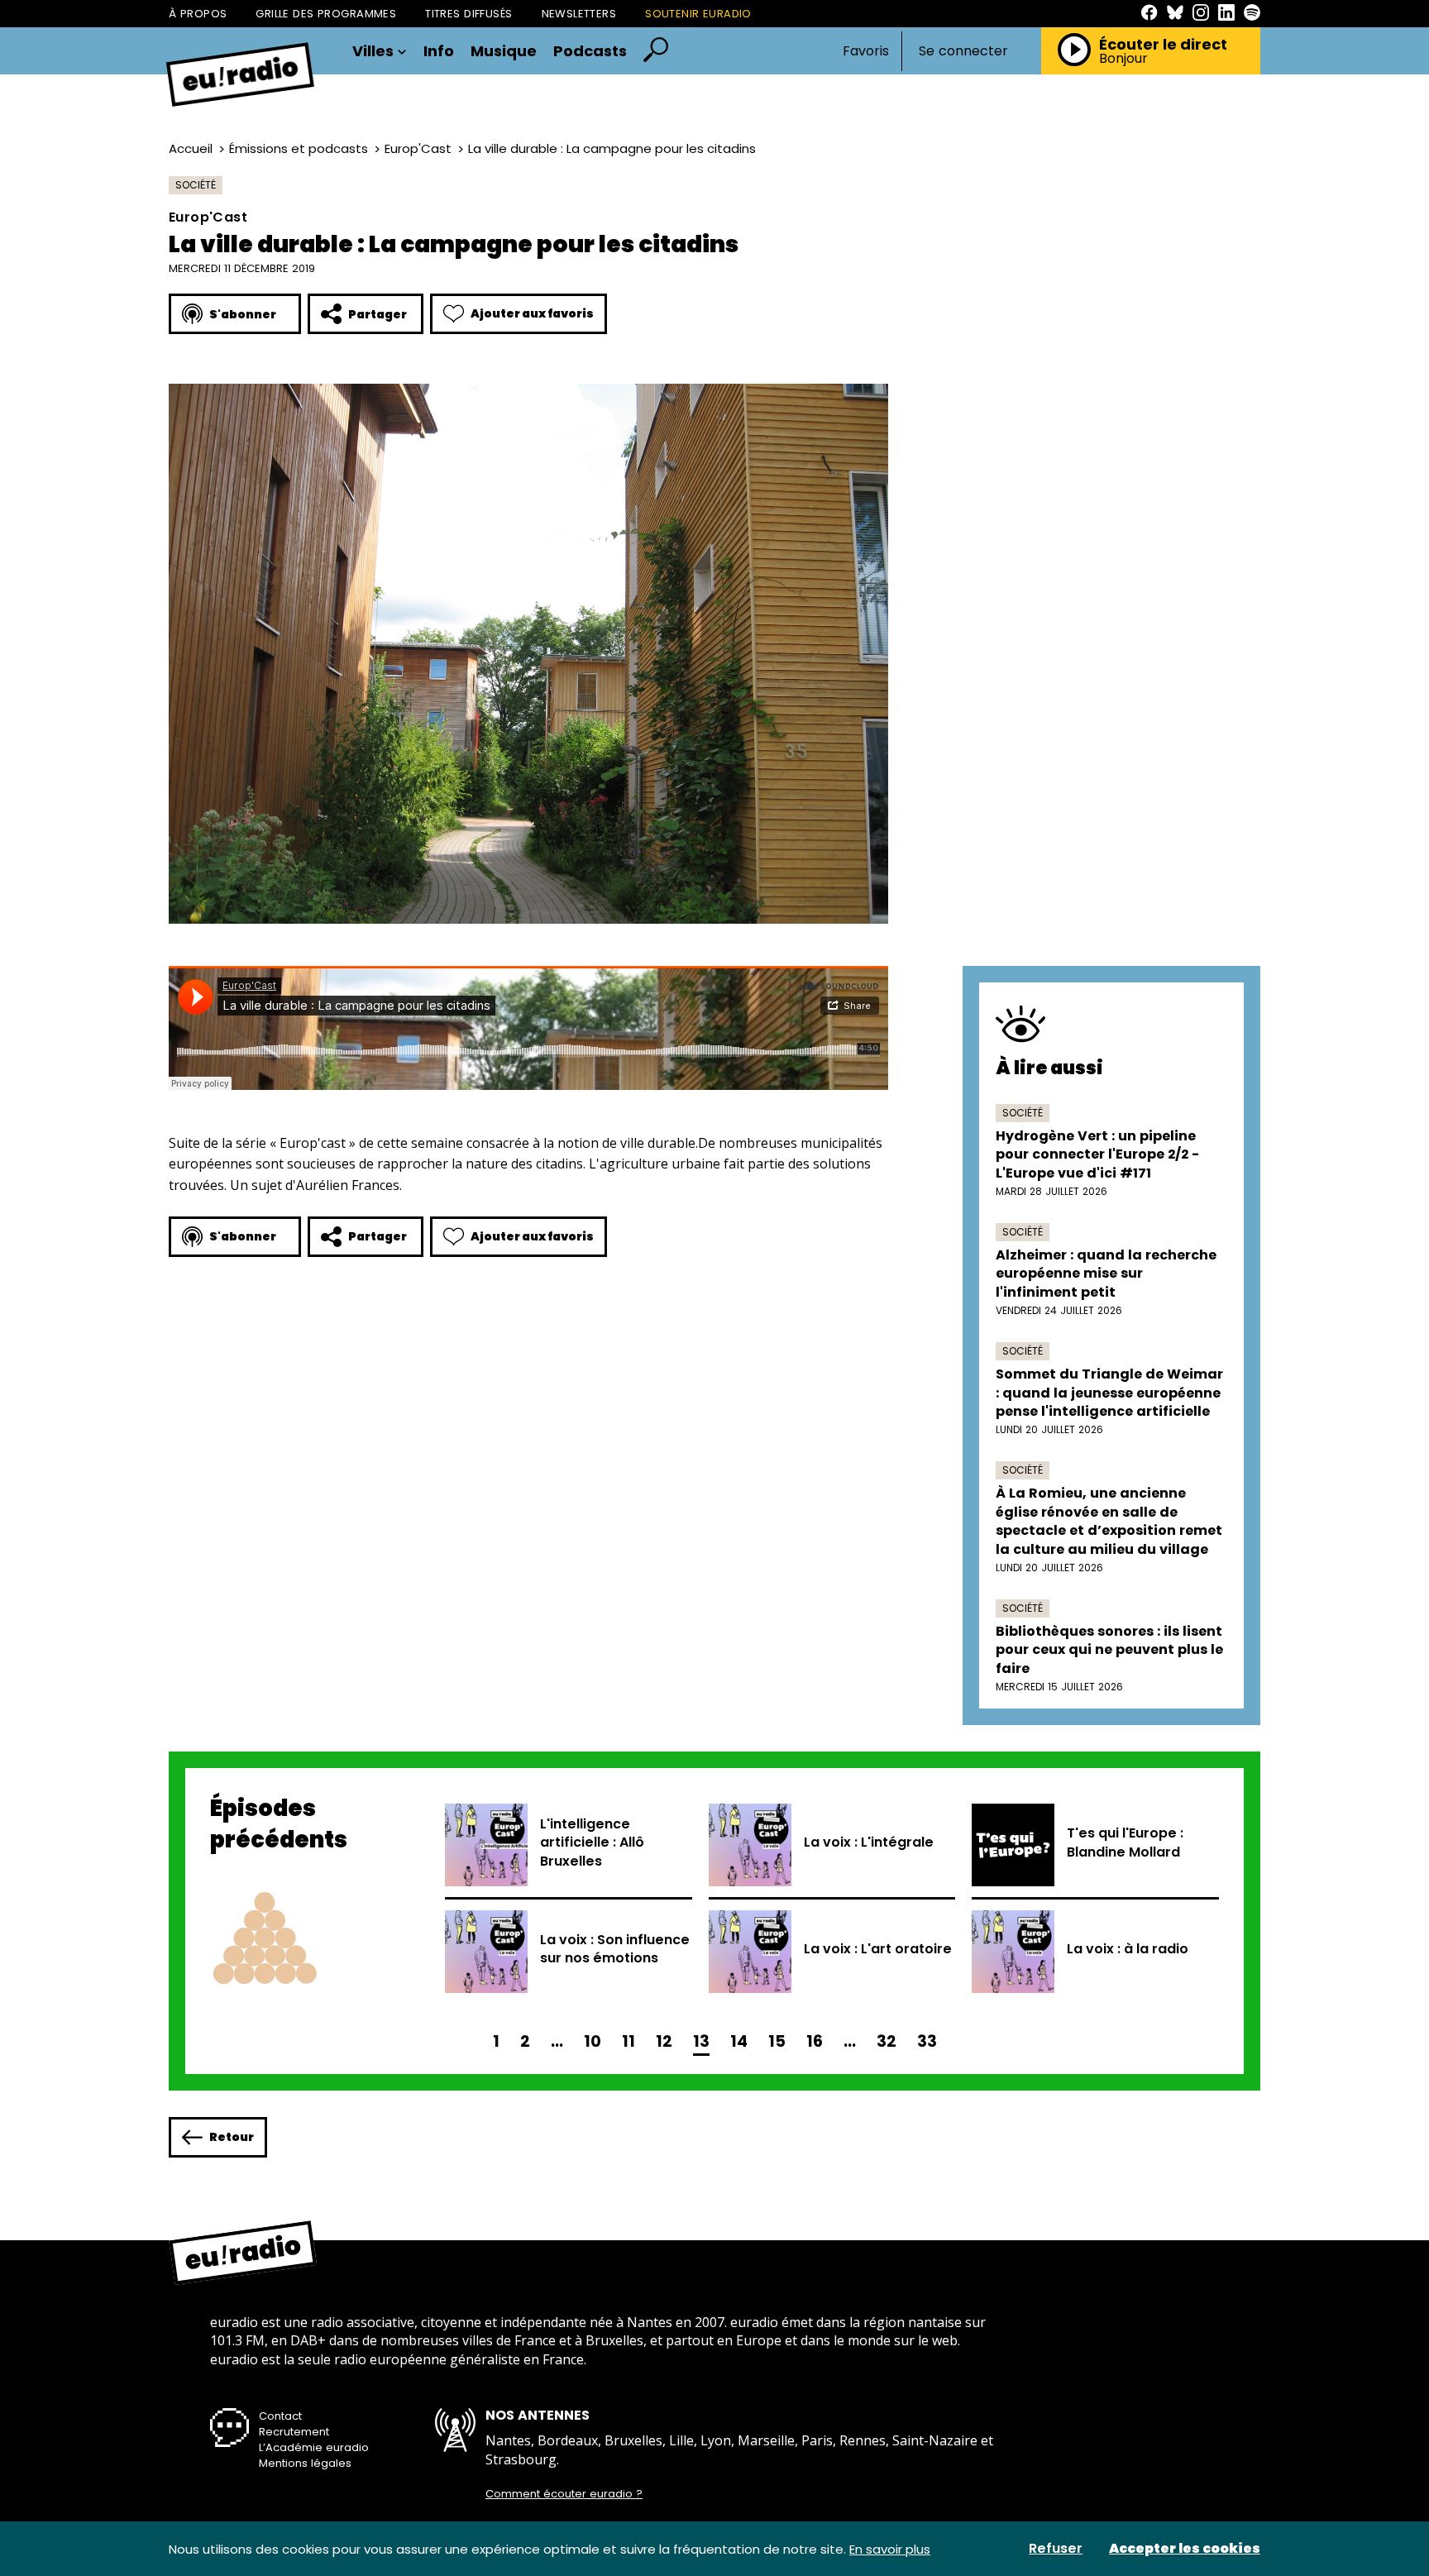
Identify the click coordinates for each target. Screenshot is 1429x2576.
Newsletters (579, 14)
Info (439, 51)
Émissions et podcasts (299, 148)
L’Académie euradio (314, 2447)
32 (887, 2041)
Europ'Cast (418, 148)
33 (927, 2041)
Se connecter (963, 51)
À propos (198, 14)
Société (196, 185)
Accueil (191, 148)
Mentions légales (305, 2463)
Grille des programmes (326, 14)
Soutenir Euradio (698, 14)
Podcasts (590, 51)
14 (739, 2041)
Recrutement (294, 2432)
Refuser (1056, 2549)
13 (701, 2041)
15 (777, 2041)
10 (593, 2041)
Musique (504, 51)
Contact (280, 2416)
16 (815, 2041)
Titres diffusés (468, 14)
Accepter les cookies (1185, 2549)
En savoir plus (890, 2549)
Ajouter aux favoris (532, 313)
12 (664, 2041)
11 (628, 2041)
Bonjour (1123, 59)
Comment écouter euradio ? (564, 2494)
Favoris (866, 51)
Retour (232, 2137)
